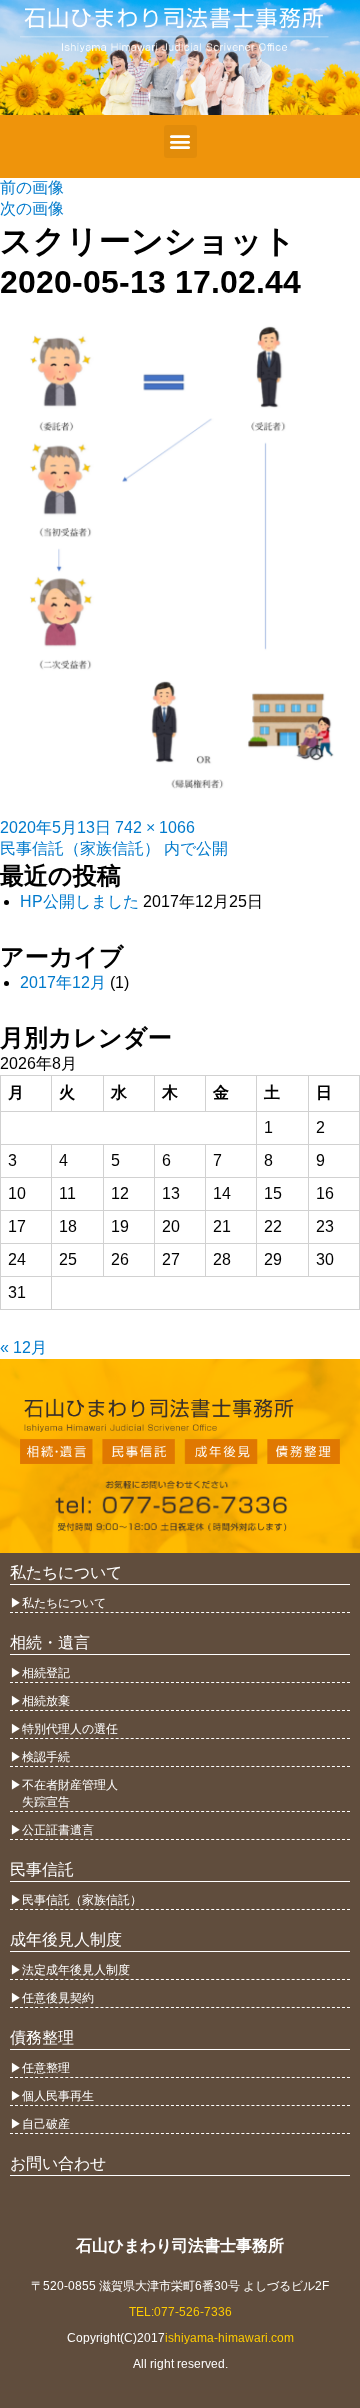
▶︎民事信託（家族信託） (76, 1900)
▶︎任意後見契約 (52, 1998)
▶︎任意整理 (40, 2068)
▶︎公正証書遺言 (52, 1830)
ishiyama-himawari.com (229, 2338)
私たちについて (66, 1572)
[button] (180, 141)
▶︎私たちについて (58, 1603)
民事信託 (42, 1869)
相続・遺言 (50, 1642)
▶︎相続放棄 (40, 1701)
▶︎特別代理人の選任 (64, 1729)
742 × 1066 (155, 827)
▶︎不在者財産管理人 (64, 1785)
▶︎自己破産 (40, 2124)
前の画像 (32, 187)
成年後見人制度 (66, 1939)
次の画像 (32, 208)
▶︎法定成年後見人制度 (70, 1970)
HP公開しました (79, 901)
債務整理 (42, 2037)
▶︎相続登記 (40, 1673)
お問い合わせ (58, 2163)
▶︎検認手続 (40, 1757)
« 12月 (23, 1347)
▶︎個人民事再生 (52, 2096)
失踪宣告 (40, 1802)
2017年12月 (63, 982)
